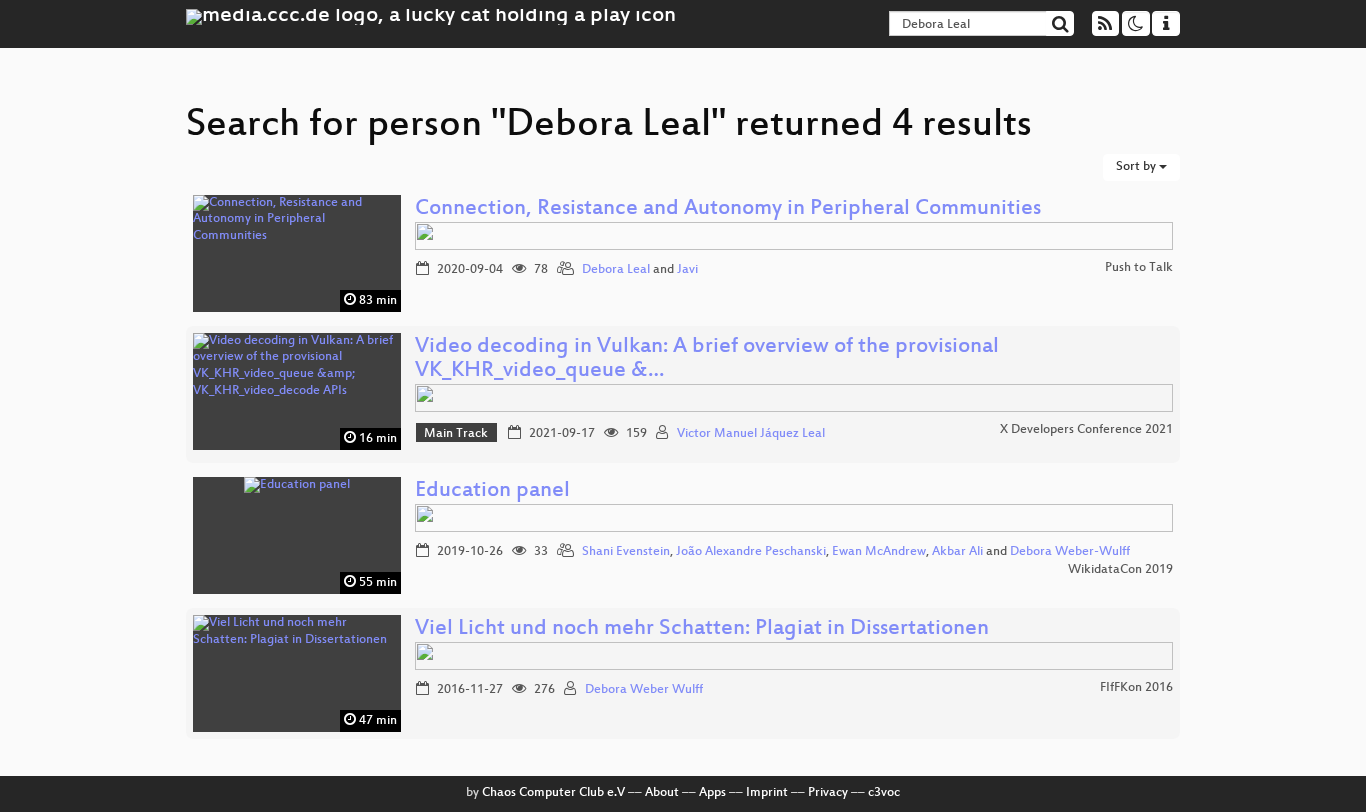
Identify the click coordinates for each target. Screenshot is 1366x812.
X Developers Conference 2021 (1086, 430)
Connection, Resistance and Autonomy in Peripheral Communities (728, 209)
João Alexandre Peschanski (751, 552)
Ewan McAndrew (879, 552)
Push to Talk (1139, 268)
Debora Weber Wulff (644, 690)
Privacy (828, 793)
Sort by (1137, 167)
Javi (687, 270)
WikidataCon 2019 (1120, 570)
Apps (712, 793)
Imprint (767, 793)
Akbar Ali (957, 552)
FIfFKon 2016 (1136, 688)
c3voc (884, 793)
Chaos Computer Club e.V (553, 793)
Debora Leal (616, 270)
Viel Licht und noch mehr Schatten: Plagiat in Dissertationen (702, 629)
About (662, 793)
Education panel (492, 491)
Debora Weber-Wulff (1070, 552)
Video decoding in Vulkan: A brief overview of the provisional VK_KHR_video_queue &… (707, 359)
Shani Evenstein (626, 552)
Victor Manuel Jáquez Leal (751, 434)
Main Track (456, 434)
